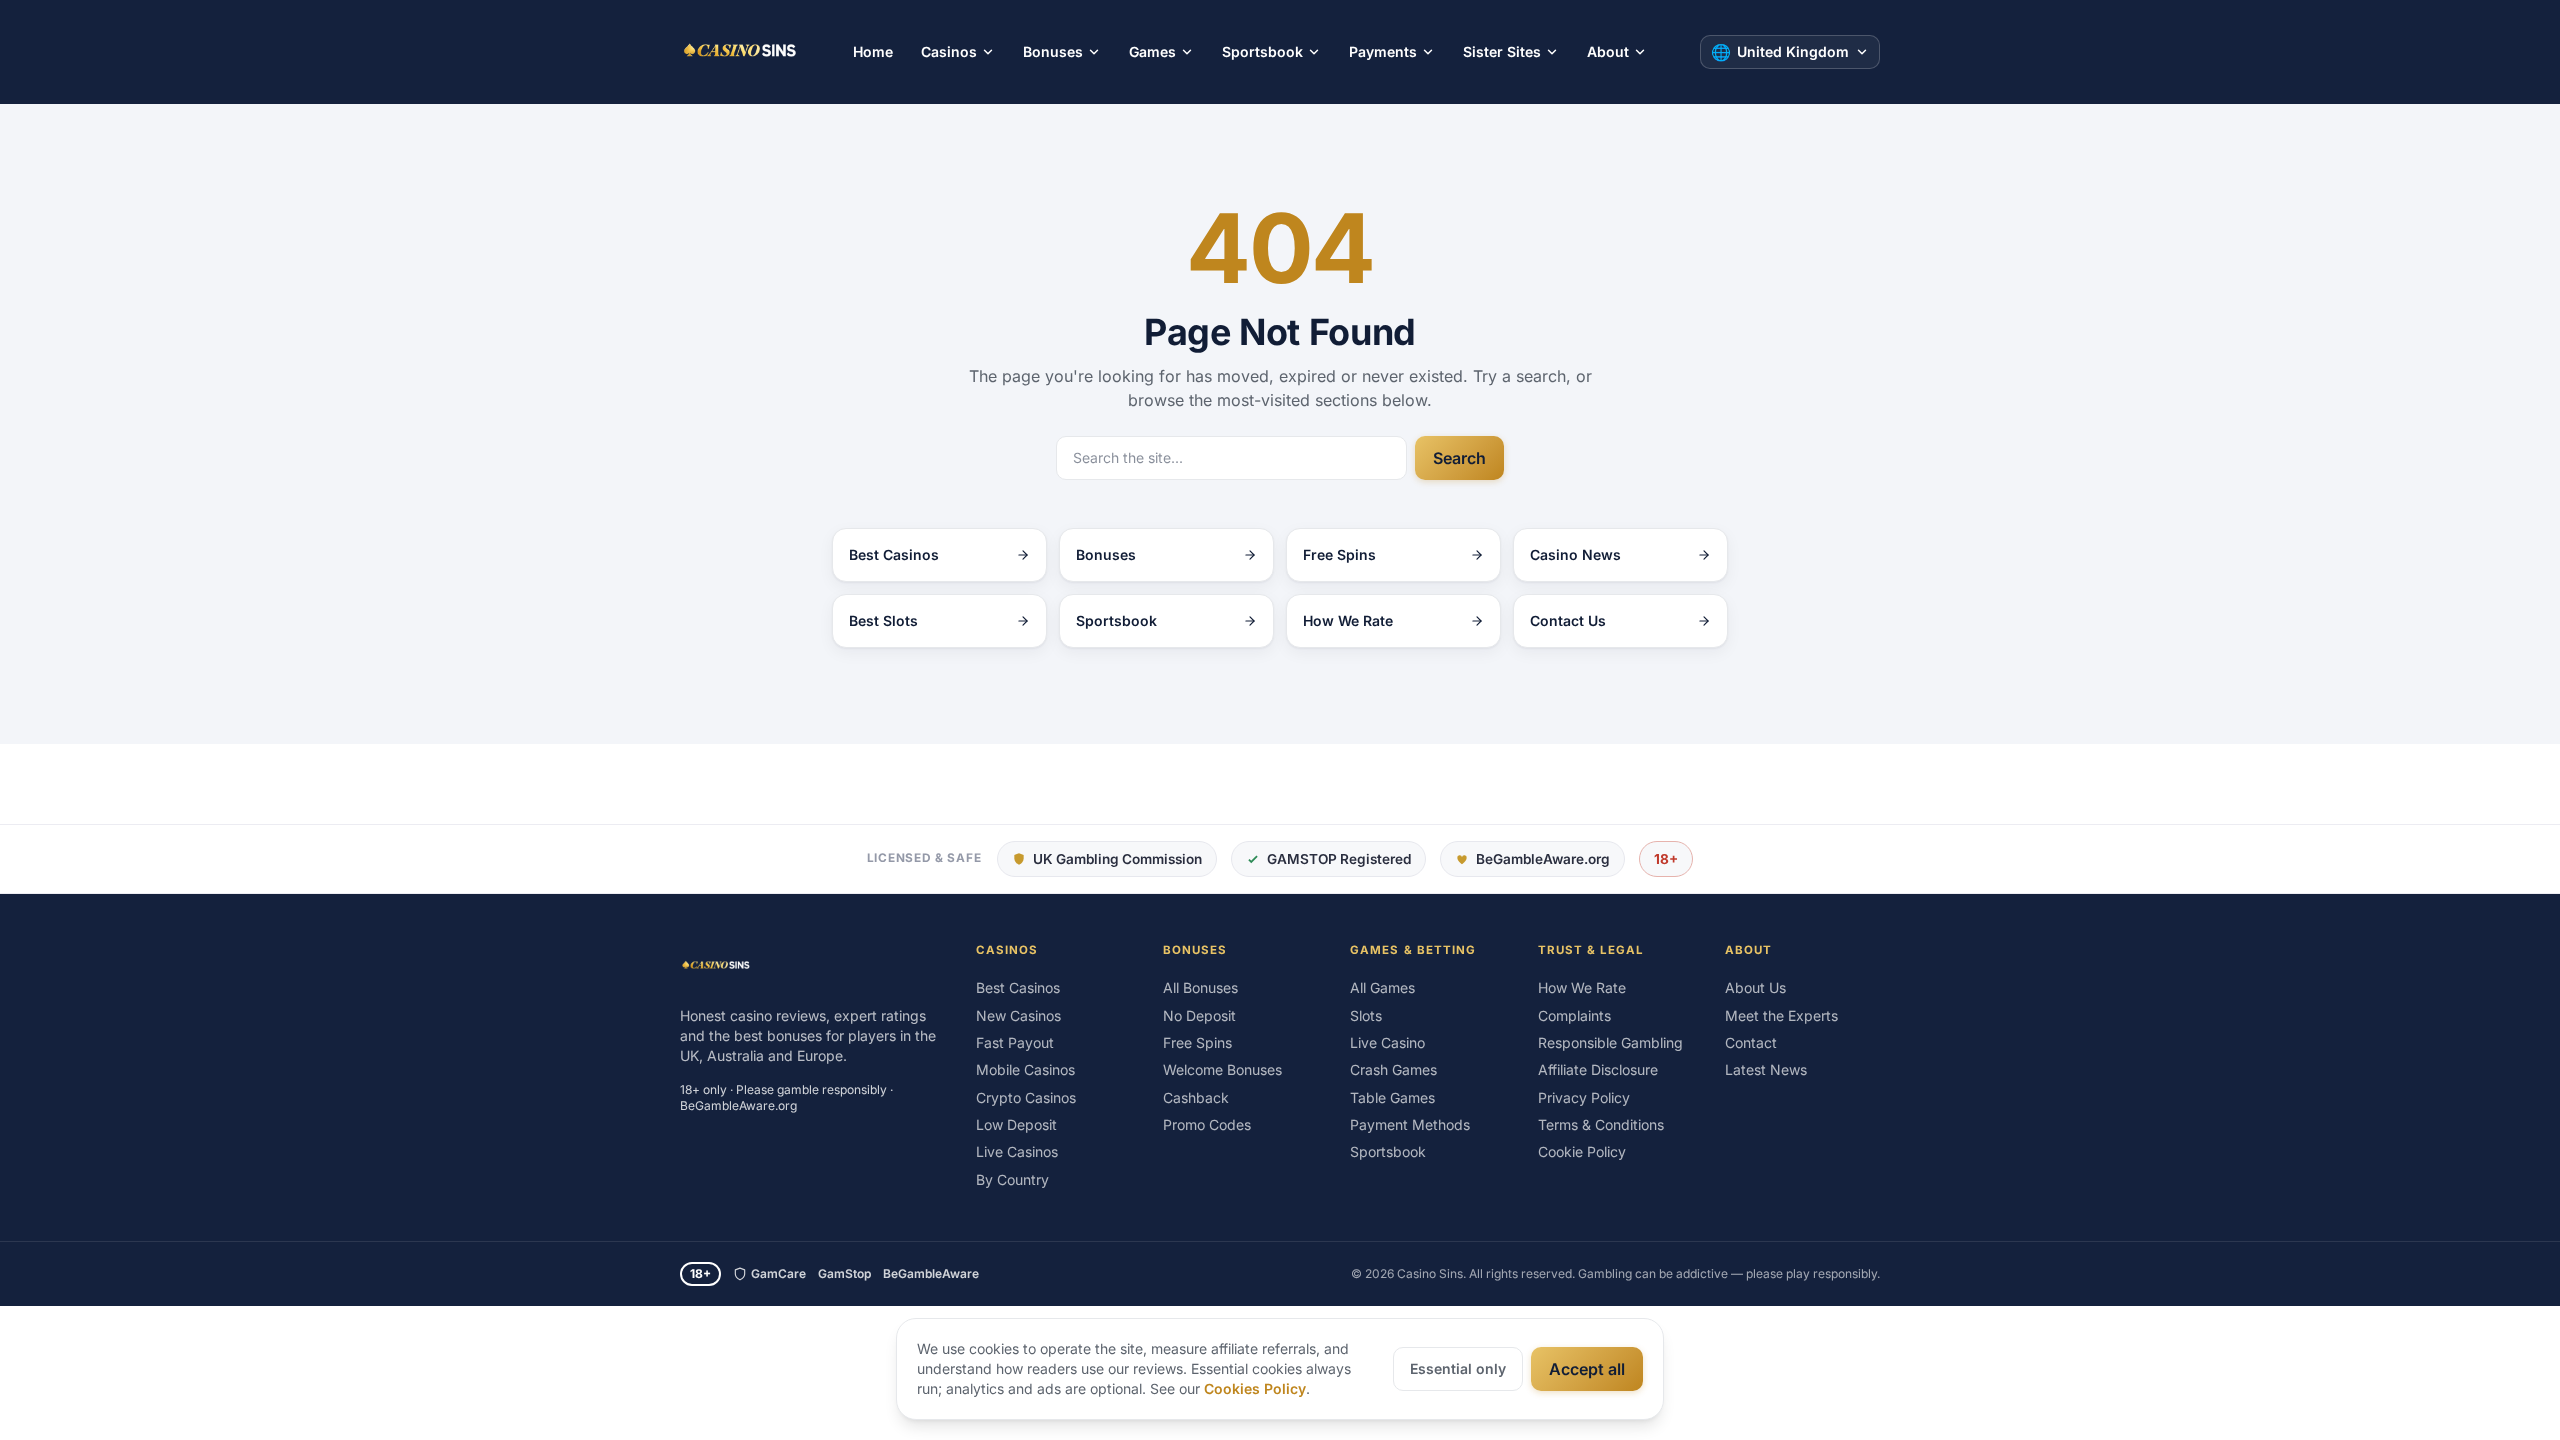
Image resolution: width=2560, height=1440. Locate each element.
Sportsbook (1262, 51)
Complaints (1574, 1015)
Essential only (1458, 1368)
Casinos (949, 51)
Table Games (1392, 1097)
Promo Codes (1207, 1124)
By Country (1012, 1179)
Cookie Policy (1582, 1151)
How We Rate (1582, 987)
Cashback (1196, 1097)
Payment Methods (1410, 1124)
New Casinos (1018, 1015)
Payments (1383, 51)
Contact (1751, 1042)
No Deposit (1199, 1015)
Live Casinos (1017, 1151)
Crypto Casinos (1026, 1097)
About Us (1755, 987)
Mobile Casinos (1025, 1069)
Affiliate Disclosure (1598, 1069)
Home (873, 51)
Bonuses (1053, 51)
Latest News (1766, 1069)
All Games (1382, 987)
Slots (1366, 1015)
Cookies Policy (1255, 1388)
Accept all (1587, 1369)
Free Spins (1197, 1042)
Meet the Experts (1781, 1015)
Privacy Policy (1584, 1097)
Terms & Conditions (1601, 1124)
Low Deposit (1016, 1124)
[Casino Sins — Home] (740, 52)
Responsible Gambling (1610, 1042)
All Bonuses (1200, 987)
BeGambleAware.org (1543, 859)
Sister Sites (1502, 51)
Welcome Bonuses (1222, 1069)
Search (1459, 458)
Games (1152, 51)
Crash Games (1393, 1069)
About (1608, 51)
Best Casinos (1018, 987)
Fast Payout (1015, 1042)
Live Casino (1387, 1042)
